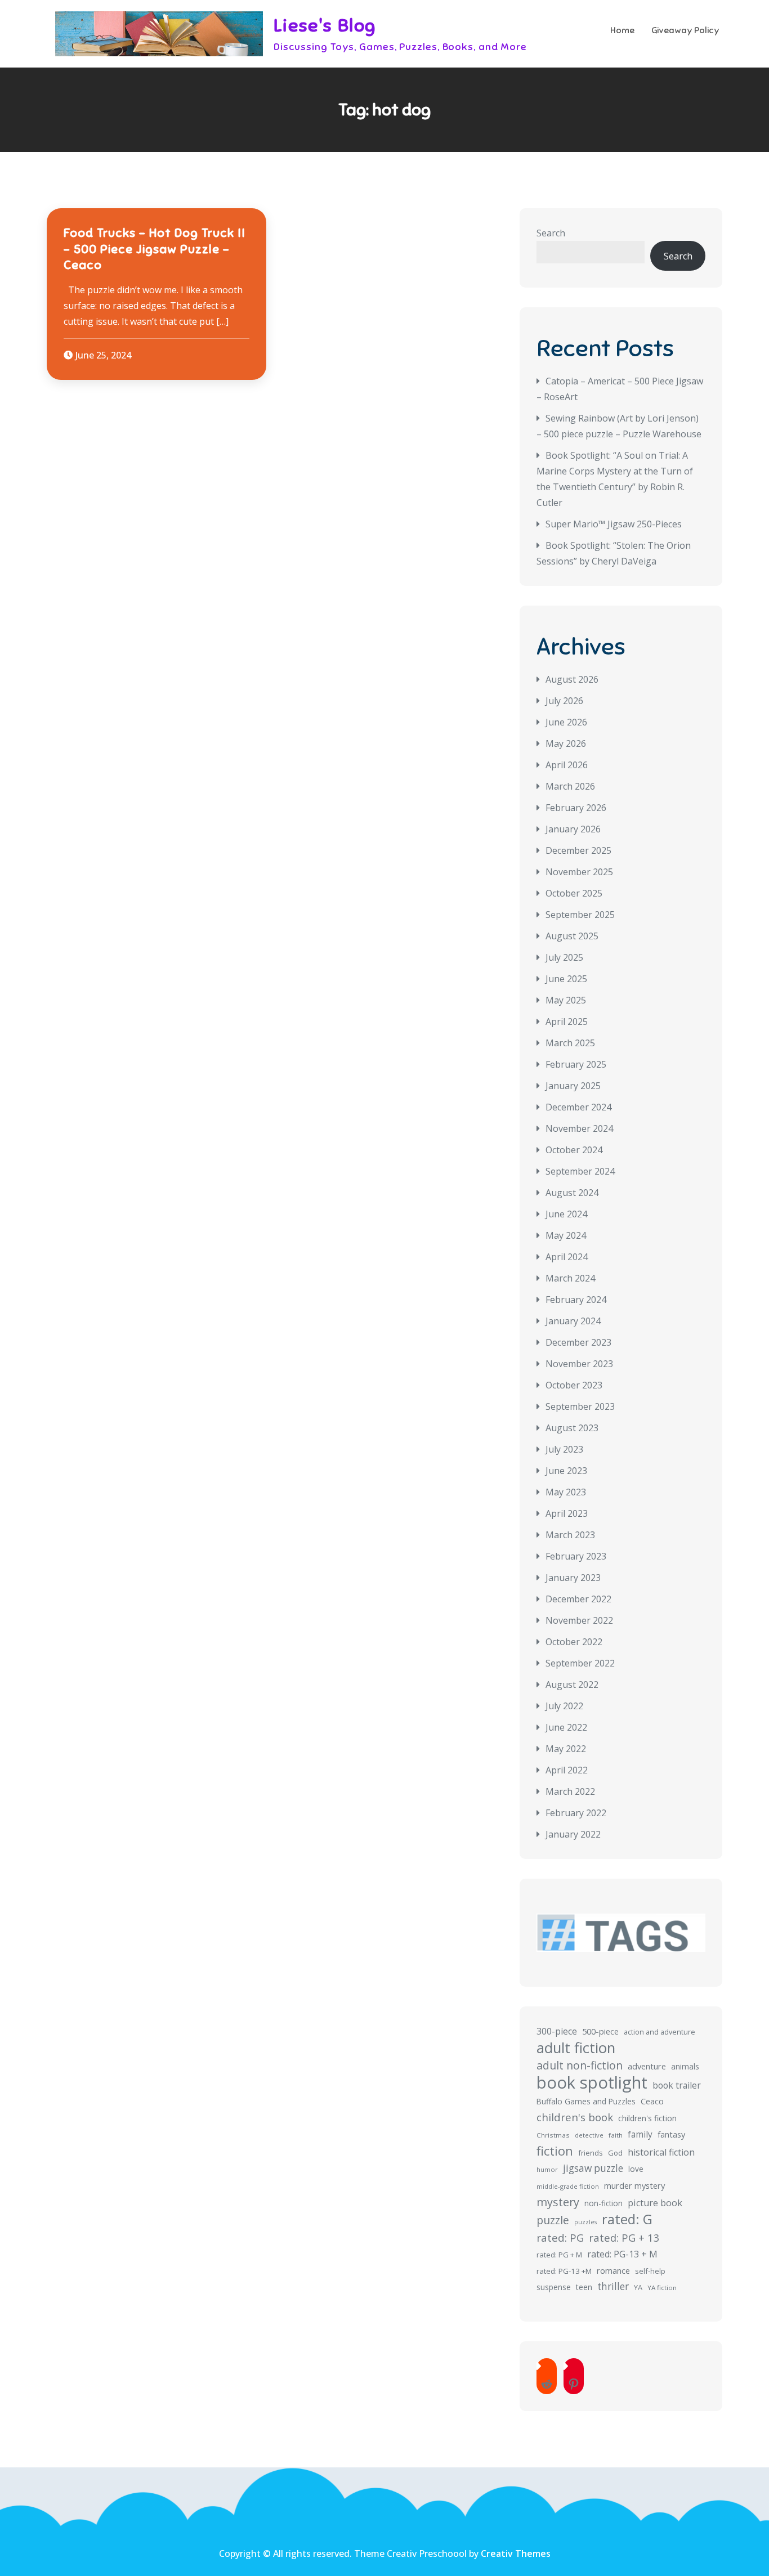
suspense (554, 2287)
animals (685, 2066)
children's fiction (647, 2118)
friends (591, 2153)
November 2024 (579, 1128)
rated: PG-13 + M (622, 2254)
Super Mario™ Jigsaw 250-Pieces (614, 524)
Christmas (553, 2135)
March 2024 (570, 1278)
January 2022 (573, 1834)
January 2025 (573, 1086)
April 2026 (567, 765)
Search (551, 233)
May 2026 (566, 743)
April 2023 (567, 1513)
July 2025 (564, 957)
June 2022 (566, 1727)
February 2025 (576, 1064)
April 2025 (567, 1022)
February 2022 (576, 1813)
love (636, 2169)
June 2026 (566, 722)
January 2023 (573, 1578)
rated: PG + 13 (624, 2237)
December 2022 (578, 1599)
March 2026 (570, 786)
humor (547, 2169)
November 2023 (579, 1364)
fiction (555, 2151)
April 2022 (567, 1770)
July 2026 (564, 701)
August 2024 (572, 1193)
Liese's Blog (325, 25)
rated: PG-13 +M (564, 2271)
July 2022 (564, 1706)
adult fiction (576, 2048)
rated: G (627, 2219)
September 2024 (580, 1171)
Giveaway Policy (685, 30)
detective (589, 2135)
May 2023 (566, 1492)
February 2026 (576, 808)
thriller (613, 2286)
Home (622, 30)
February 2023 (576, 1556)
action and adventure (660, 2032)
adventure (647, 2066)
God (615, 2153)
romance (613, 2270)
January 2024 (573, 1321)
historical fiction (661, 2152)
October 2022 (574, 1642)
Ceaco (652, 2101)
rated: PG (560, 2238)
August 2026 (572, 679)
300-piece (557, 2031)
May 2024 (566, 1235)
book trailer (677, 2085)
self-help (650, 2271)
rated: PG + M (559, 2255)
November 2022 (579, 1620)
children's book (575, 2117)
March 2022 (570, 1791)
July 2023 (564, 1449)
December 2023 (578, 1342)
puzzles (585, 2222)
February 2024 (576, 1300)
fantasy (671, 2134)
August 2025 (572, 936)
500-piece (600, 2031)
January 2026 (573, 829)
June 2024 (566, 1214)
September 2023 (580, 1406)
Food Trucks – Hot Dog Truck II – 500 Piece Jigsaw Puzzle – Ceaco (155, 249)
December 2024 (578, 1107)
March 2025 (570, 1043)
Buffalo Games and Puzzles (586, 2101)
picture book (655, 2203)
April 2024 (567, 1257)
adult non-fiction (580, 2065)
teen (584, 2287)
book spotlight (592, 2082)
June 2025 (566, 979)
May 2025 (566, 1000)
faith (616, 2135)
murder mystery (634, 2185)
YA (638, 2287)
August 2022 (572, 1685)
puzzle (553, 2220)
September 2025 (580, 915)
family (640, 2134)
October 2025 (574, 893)
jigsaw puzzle (593, 2168)
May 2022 (566, 1749)
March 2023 (570, 1535)
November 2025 (579, 872)
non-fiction (603, 2203)
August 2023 (572, 1428)
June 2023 (566, 1471)
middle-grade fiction (568, 2186)
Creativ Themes (516, 2553)
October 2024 (574, 1150)
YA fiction (662, 2288)
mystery (558, 2202)
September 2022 (580, 1663)
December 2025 (578, 850)
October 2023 (574, 1385)
